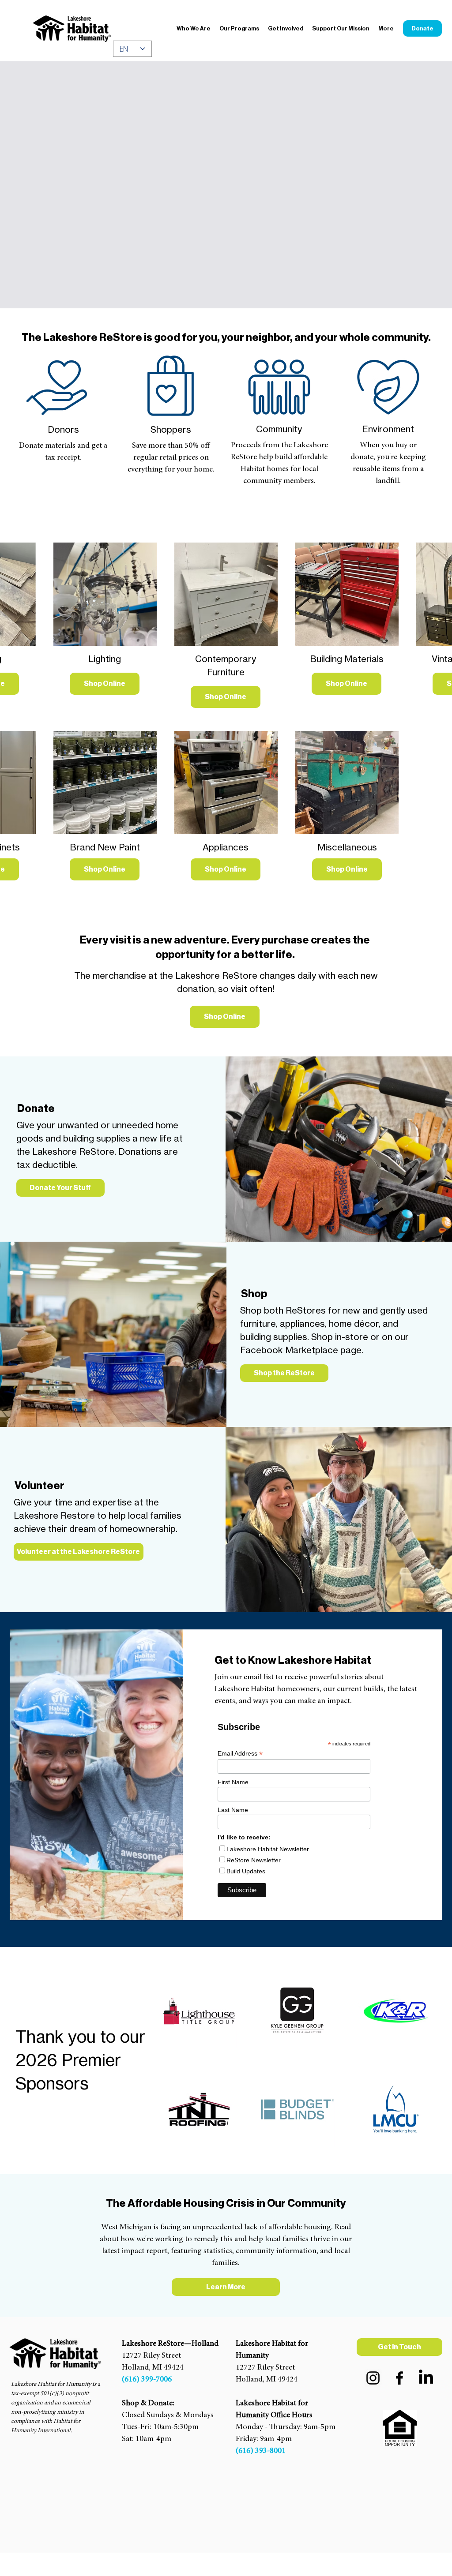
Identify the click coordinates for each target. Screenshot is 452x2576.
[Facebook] (399, 2378)
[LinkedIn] (426, 2378)
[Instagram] (373, 2378)
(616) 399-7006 (147, 2380)
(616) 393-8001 (261, 2451)
